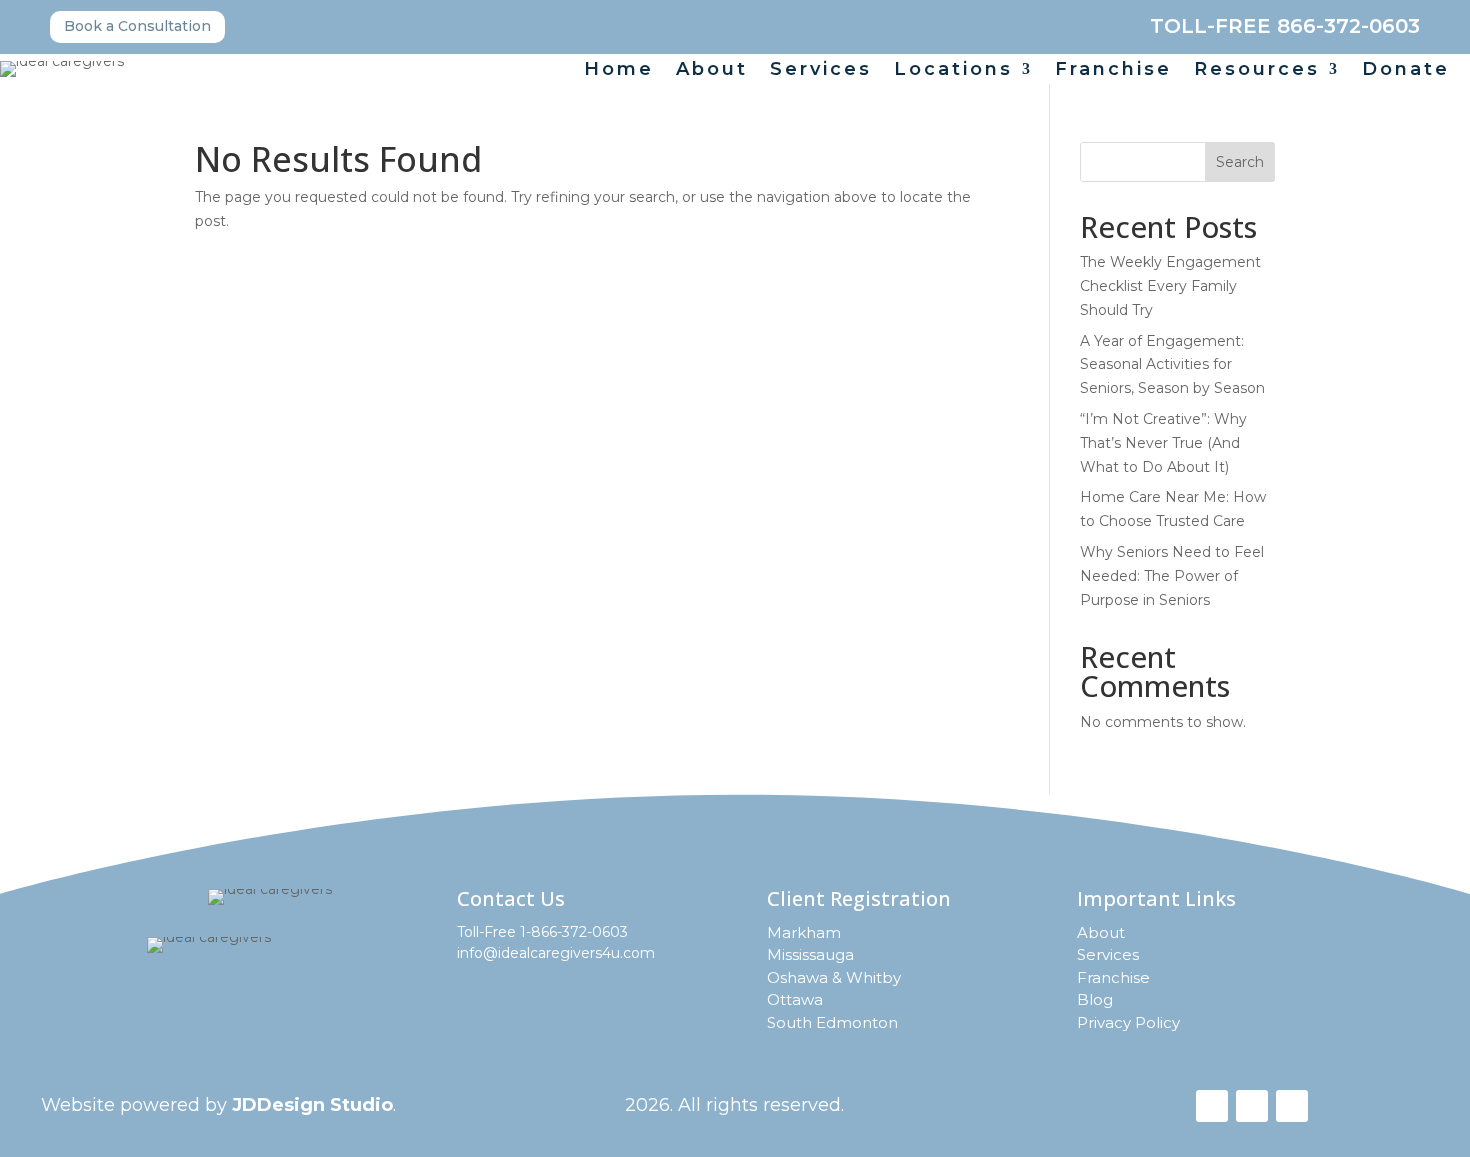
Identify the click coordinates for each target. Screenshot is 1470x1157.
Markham (804, 932)
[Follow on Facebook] (1212, 1106)
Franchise (1113, 71)
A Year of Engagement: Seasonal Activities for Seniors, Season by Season (1172, 365)
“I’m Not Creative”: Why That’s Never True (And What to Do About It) (1163, 443)
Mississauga (810, 954)
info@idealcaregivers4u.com (556, 953)
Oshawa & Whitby (834, 977)
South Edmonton (832, 1022)
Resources (1257, 71)
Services (821, 71)
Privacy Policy (1128, 1022)
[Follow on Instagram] (1252, 1106)
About (712, 71)
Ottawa (795, 999)
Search (1240, 162)
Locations (953, 71)
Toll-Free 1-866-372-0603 (542, 932)
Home (619, 71)
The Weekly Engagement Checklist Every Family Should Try (1170, 286)
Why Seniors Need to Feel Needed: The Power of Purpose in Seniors (1172, 576)
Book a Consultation (137, 26)
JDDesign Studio (312, 1105)
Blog (1095, 999)
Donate (1406, 71)
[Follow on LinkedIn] (1292, 1106)
